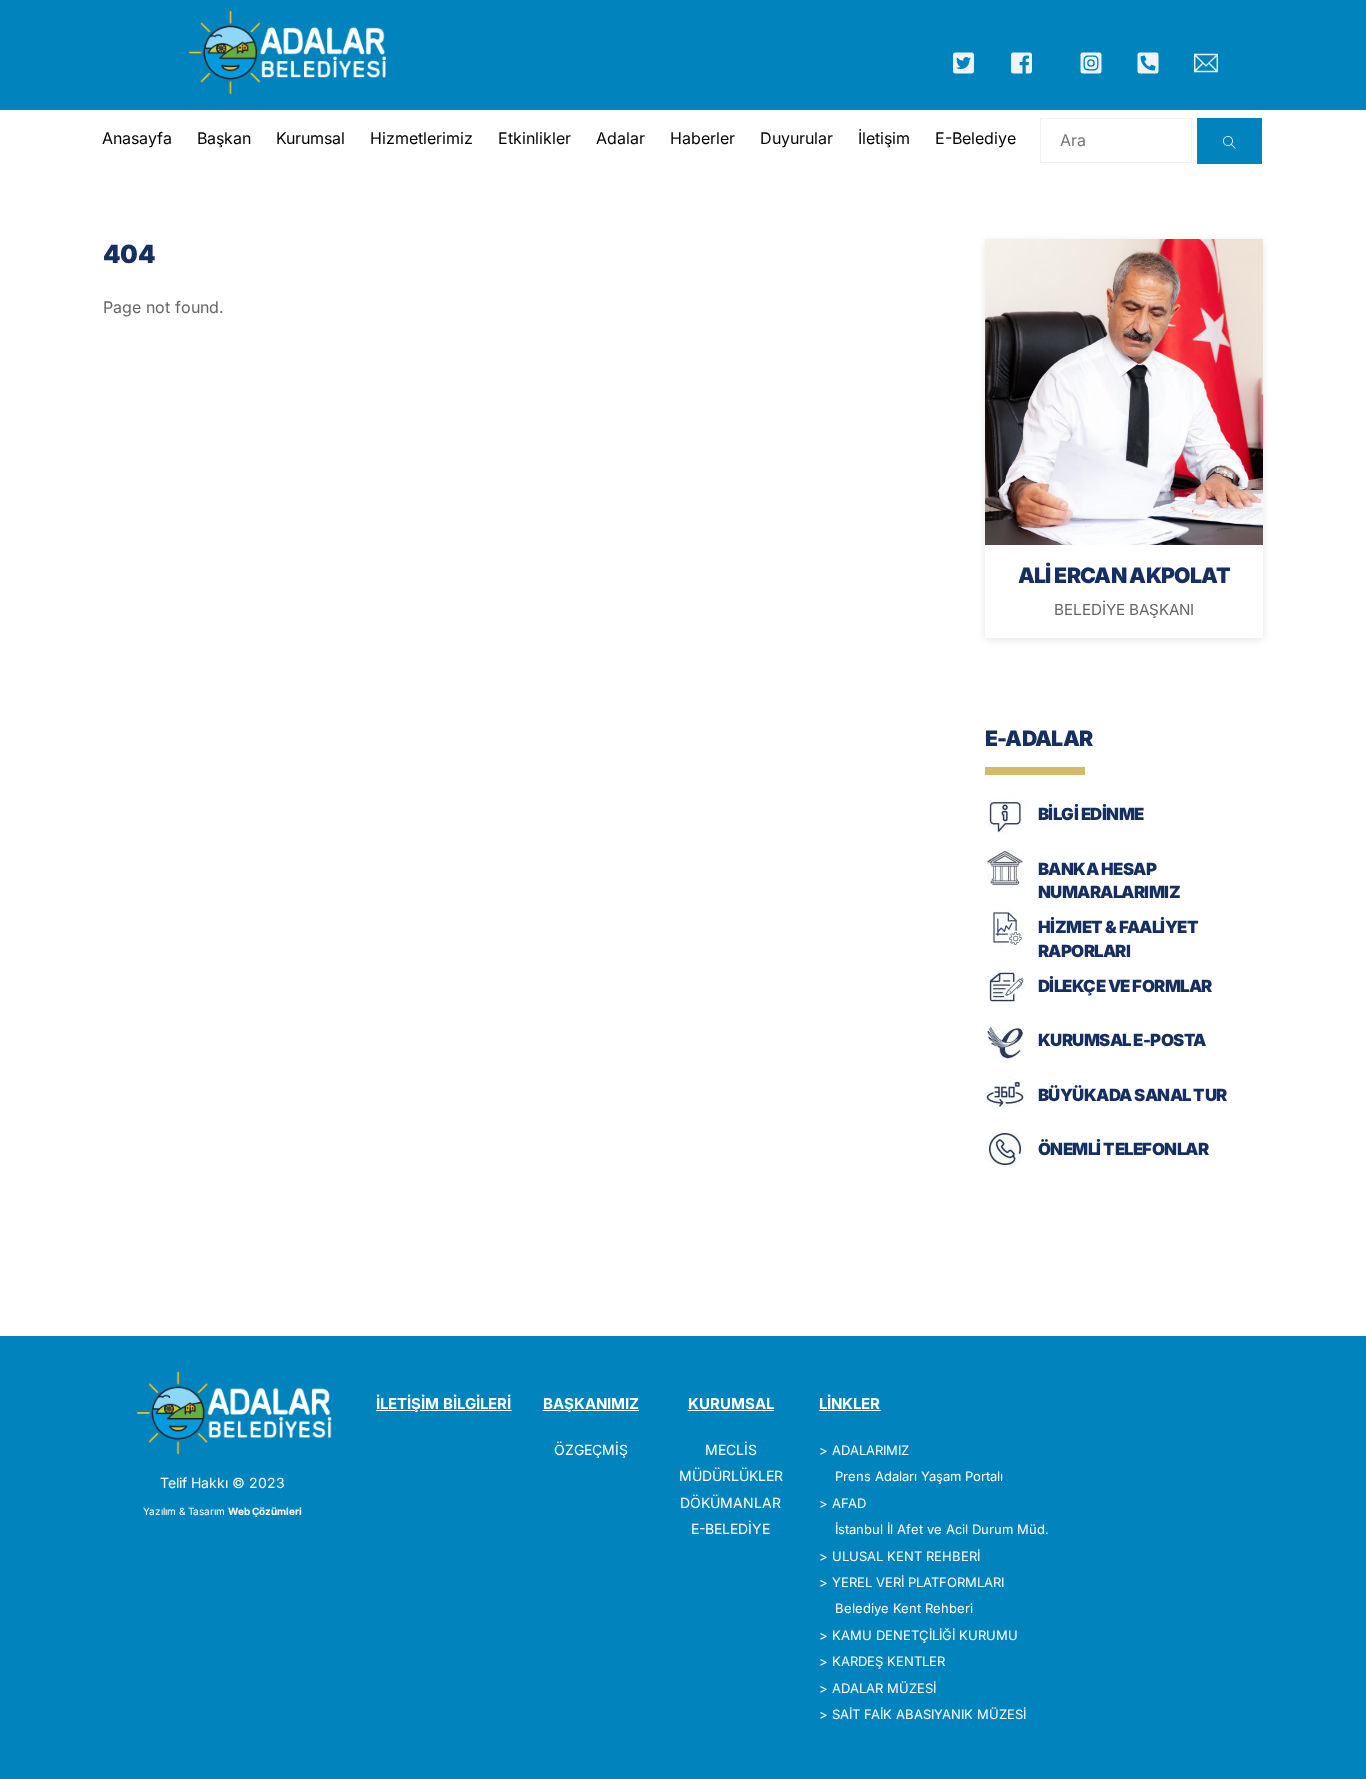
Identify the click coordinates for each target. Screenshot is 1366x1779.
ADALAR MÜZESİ (884, 1688)
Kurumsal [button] (310, 138)
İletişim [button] (884, 138)
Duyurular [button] (796, 138)
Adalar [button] (620, 138)
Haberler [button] (702, 138)
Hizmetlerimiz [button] (421, 138)
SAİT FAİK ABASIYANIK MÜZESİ (929, 1714)
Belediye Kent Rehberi (904, 1608)
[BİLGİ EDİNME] (1005, 830)
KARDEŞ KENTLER (888, 1661)
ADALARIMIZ (870, 1450)
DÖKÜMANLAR (730, 1502)
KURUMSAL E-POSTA (1122, 1040)
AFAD (849, 1503)
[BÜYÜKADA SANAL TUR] (1005, 1110)
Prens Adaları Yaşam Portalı (919, 1476)
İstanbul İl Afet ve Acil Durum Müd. (942, 1529)
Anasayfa (137, 138)
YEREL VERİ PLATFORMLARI (918, 1582)
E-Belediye (975, 138)
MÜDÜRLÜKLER (731, 1475)
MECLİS (731, 1449)
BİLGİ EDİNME (1091, 814)
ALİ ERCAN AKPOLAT (1124, 575)
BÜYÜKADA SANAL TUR (1132, 1095)
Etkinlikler (534, 138)
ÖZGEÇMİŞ (591, 1449)
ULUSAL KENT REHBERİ (906, 1556)
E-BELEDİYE (730, 1528)
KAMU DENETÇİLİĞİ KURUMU (925, 1635)
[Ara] (1229, 141)
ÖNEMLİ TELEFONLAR (1123, 1149)
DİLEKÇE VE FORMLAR (1125, 986)
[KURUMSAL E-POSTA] (1005, 1056)
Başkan (224, 138)
